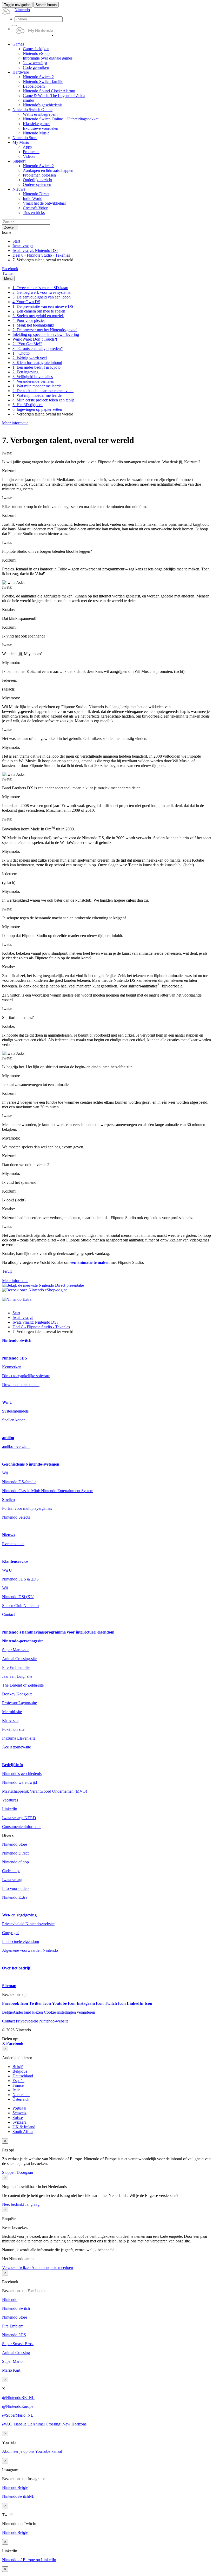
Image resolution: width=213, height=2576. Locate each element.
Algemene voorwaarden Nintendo (30, 1950)
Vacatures (10, 1800)
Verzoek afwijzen (16, 2268)
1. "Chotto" (22, 353)
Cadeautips (11, 1871)
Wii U (7, 1402)
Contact (8, 1614)
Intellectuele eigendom (21, 1941)
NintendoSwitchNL (18, 2496)
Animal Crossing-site (19, 1659)
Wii (5, 1473)
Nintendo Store (15, 1844)
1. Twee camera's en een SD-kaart (40, 288)
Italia (16, 2090)
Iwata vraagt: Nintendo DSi (35, 251)
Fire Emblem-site (16, 1667)
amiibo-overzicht (16, 1446)
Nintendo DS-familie (19, 1482)
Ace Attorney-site (16, 1747)
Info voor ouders (16, 1888)
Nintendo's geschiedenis (22, 1774)
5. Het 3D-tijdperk (28, 405)
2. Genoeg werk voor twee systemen (42, 292)
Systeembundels (15, 1411)
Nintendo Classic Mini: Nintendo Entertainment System (48, 1491)
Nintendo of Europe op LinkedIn (29, 2560)
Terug (7, 1271)
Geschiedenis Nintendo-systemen (31, 1464)
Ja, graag (32, 2204)
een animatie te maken (90, 1262)
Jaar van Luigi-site (17, 1676)
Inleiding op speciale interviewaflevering (46, 334)
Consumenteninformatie (22, 1827)
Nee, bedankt (14, 2204)
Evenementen (13, 1544)
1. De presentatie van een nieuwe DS (43, 306)
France (18, 2085)
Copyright (10, 1933)
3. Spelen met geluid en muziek (38, 316)
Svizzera (19, 2122)
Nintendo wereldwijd (19, 1782)
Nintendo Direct (15, 1853)
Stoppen (9, 2172)
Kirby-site (10, 1720)
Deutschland (23, 2076)
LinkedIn (10, 1809)
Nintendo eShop (15, 1862)
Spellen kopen (14, 1420)
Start (16, 241)
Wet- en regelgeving (19, 1915)
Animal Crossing (16, 2353)
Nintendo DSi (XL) (18, 1597)
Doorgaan (25, 2172)
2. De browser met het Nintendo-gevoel (45, 330)
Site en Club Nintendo (20, 1606)
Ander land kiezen (22, 2012)
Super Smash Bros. (18, 2344)
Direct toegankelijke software (26, 1376)
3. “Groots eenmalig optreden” (38, 349)
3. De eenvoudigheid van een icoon (42, 297)
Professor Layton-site (19, 1703)
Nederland (21, 2095)
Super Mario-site (16, 1650)
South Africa (23, 2132)
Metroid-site (12, 1712)
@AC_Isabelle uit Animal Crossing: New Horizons (44, 2424)
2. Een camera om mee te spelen (39, 311)
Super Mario (12, 2361)
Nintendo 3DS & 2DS (20, 1579)
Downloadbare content (21, 1385)
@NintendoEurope (18, 2406)
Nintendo (10, 2299)
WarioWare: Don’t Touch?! (35, 339)
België (18, 2067)
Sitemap (9, 1986)
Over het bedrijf (16, 1968)
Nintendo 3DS (15, 1358)
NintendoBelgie (15, 2487)
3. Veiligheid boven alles (33, 377)
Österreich (21, 2099)
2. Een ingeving (25, 372)
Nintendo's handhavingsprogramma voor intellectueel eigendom (58, 1632)
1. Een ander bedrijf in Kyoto (36, 367)
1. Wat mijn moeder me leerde (37, 386)
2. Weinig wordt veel (30, 358)
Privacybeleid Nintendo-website (28, 1924)
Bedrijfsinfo (12, 1765)
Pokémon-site (13, 1729)
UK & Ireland (24, 2127)
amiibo (8, 1438)
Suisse (18, 2118)
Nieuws (9, 1535)
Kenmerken (12, 1367)
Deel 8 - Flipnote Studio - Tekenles (41, 255)
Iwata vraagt (23, 246)
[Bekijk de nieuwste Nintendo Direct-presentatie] (43, 1285)
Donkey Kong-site (17, 1694)
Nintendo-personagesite (23, 1641)
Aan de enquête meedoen (52, 2268)
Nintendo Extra (15, 1897)
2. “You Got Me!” (27, 344)
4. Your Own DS (26, 302)
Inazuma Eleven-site (19, 1738)
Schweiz (19, 2113)
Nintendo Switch (17, 1340)
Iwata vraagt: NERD (19, 1818)
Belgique (20, 2071)
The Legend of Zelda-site (23, 1685)
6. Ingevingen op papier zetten (37, 409)
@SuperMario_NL (18, 2415)
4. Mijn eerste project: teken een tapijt (43, 400)
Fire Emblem (13, 2326)
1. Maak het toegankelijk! (33, 325)
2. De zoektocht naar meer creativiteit (43, 391)
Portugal (19, 2108)
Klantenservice (15, 1561)
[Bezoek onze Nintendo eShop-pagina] (35, 1290)
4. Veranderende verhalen (33, 381)
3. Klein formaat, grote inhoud (37, 363)
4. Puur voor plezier (29, 320)
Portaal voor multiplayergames (27, 1508)
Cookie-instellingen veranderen (69, 2012)
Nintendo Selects (16, 1517)
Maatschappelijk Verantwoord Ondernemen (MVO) (45, 1791)
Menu (8, 279)
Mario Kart (11, 2370)
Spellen (8, 1500)
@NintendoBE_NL (18, 2398)
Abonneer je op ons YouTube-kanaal (32, 2451)
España (18, 2081)
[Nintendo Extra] (17, 1299)
